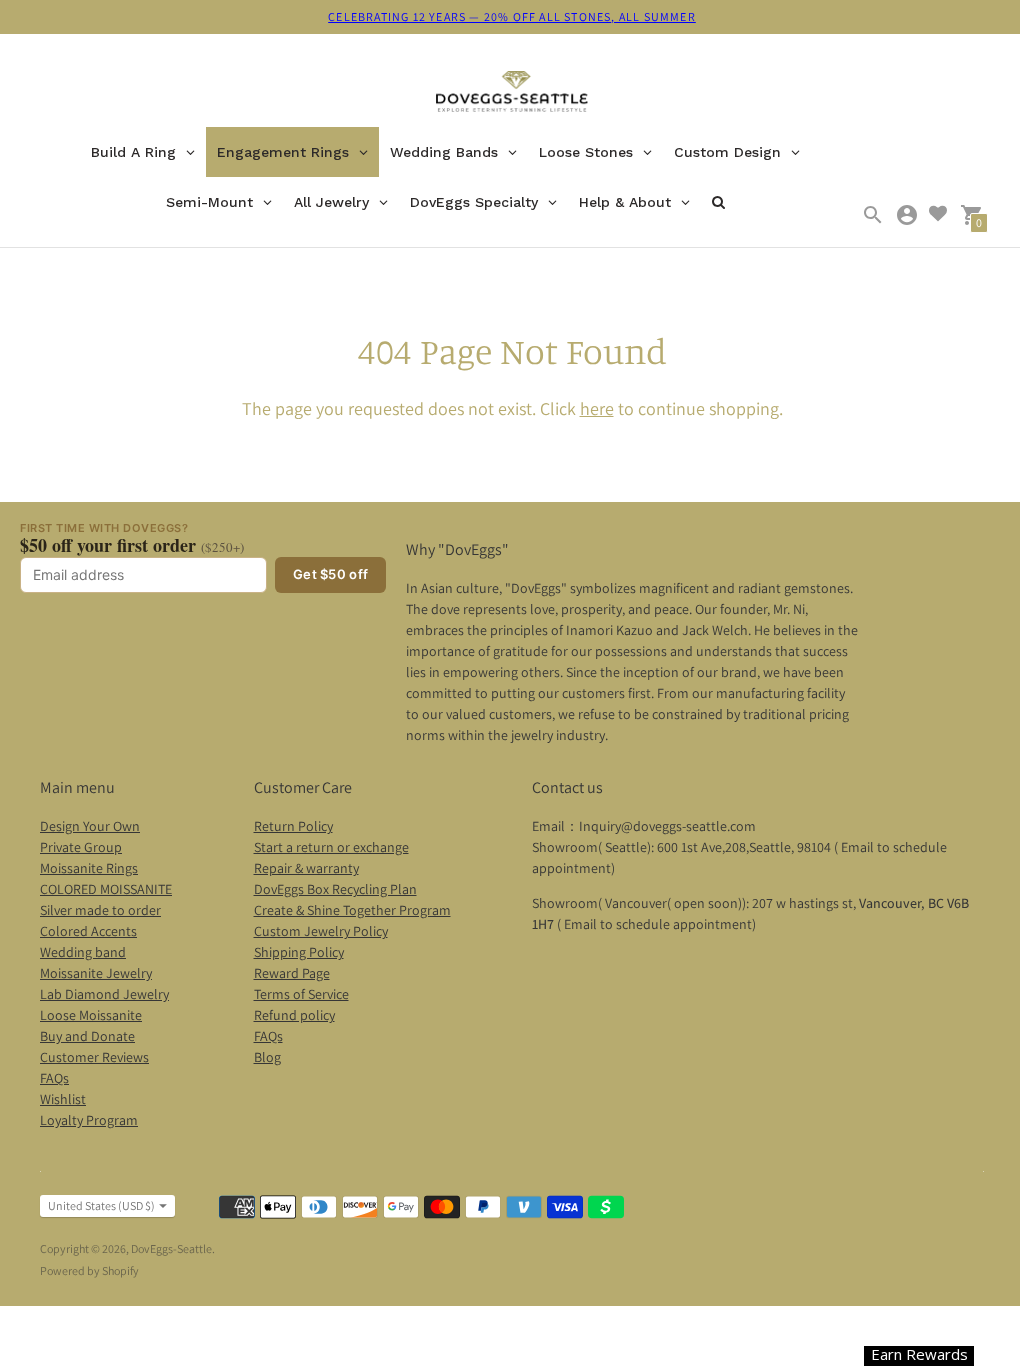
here (597, 408)
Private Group (81, 847)
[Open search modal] (873, 215)
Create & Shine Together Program (352, 910)
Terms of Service (301, 994)
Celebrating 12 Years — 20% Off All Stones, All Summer (512, 16)
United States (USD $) (101, 1205)
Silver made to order (100, 910)
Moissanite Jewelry (96, 973)
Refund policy (294, 1015)
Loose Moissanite (91, 1015)
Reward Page (292, 973)
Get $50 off (330, 574)
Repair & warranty (306, 868)
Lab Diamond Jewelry (104, 994)
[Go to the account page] (907, 215)
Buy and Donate (87, 1036)
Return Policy (293, 826)
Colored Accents (88, 931)
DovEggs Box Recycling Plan (335, 889)
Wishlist (63, 1099)
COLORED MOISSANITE (106, 889)
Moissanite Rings (89, 868)
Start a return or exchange (331, 847)
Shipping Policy (299, 952)
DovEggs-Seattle (171, 1248)
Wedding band (83, 952)
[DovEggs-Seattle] (512, 94)
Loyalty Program (89, 1120)
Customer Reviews (94, 1057)
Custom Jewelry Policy (321, 931)
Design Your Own (90, 826)
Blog (267, 1057)
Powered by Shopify (89, 1270)
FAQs (54, 1078)
